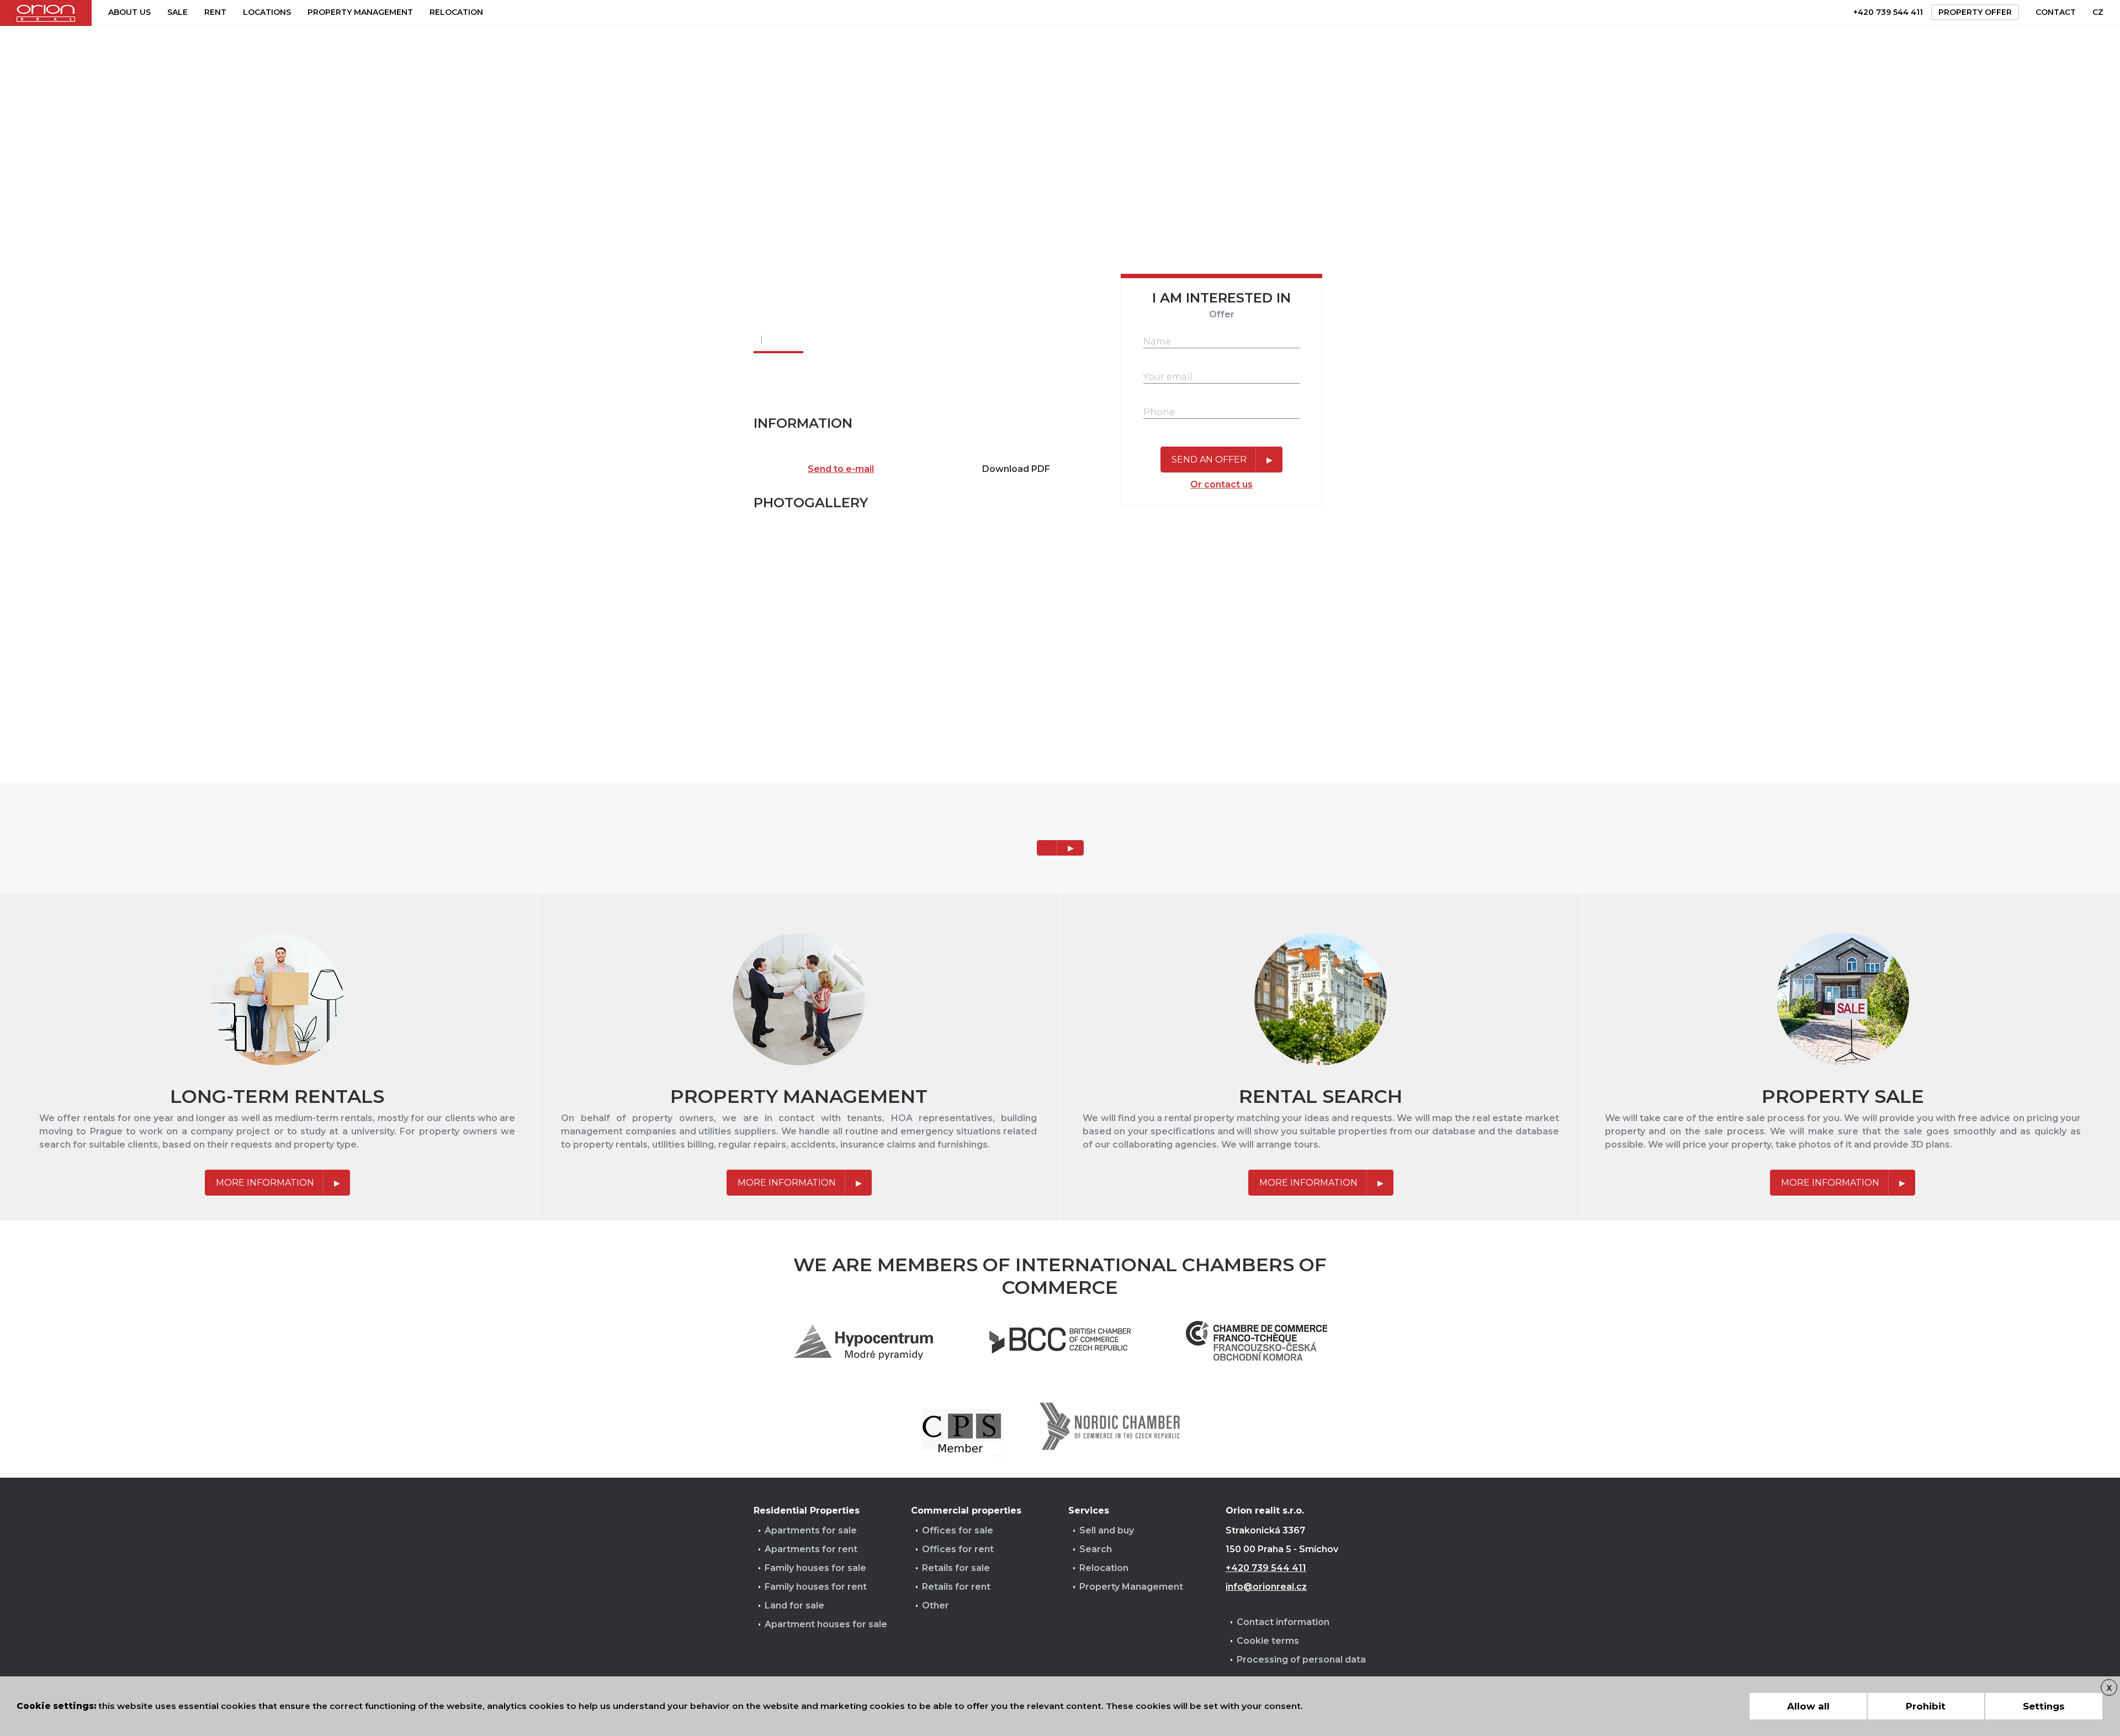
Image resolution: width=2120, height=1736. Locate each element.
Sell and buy (1107, 1530)
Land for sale (794, 1605)
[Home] (46, 13)
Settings (2044, 1706)
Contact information (1283, 1622)
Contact (2056, 12)
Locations (267, 12)
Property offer (1975, 12)
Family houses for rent (816, 1587)
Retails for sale (956, 1568)
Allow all (1808, 1706)
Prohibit (1926, 1706)
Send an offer (1209, 460)
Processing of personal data (1301, 1660)
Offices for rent (958, 1549)
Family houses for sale (815, 1568)
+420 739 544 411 (1888, 12)
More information (265, 1183)
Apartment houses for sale (826, 1624)
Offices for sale (958, 1530)
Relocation (456, 12)
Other (936, 1605)
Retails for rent (956, 1587)
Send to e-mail (841, 469)
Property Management (1131, 1587)
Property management (360, 12)
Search (1096, 1549)
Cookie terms (1268, 1641)
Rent (215, 12)
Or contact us (1221, 484)
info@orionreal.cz (1266, 1587)
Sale (177, 12)
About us (129, 12)
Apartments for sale (811, 1530)
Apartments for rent (811, 1549)
